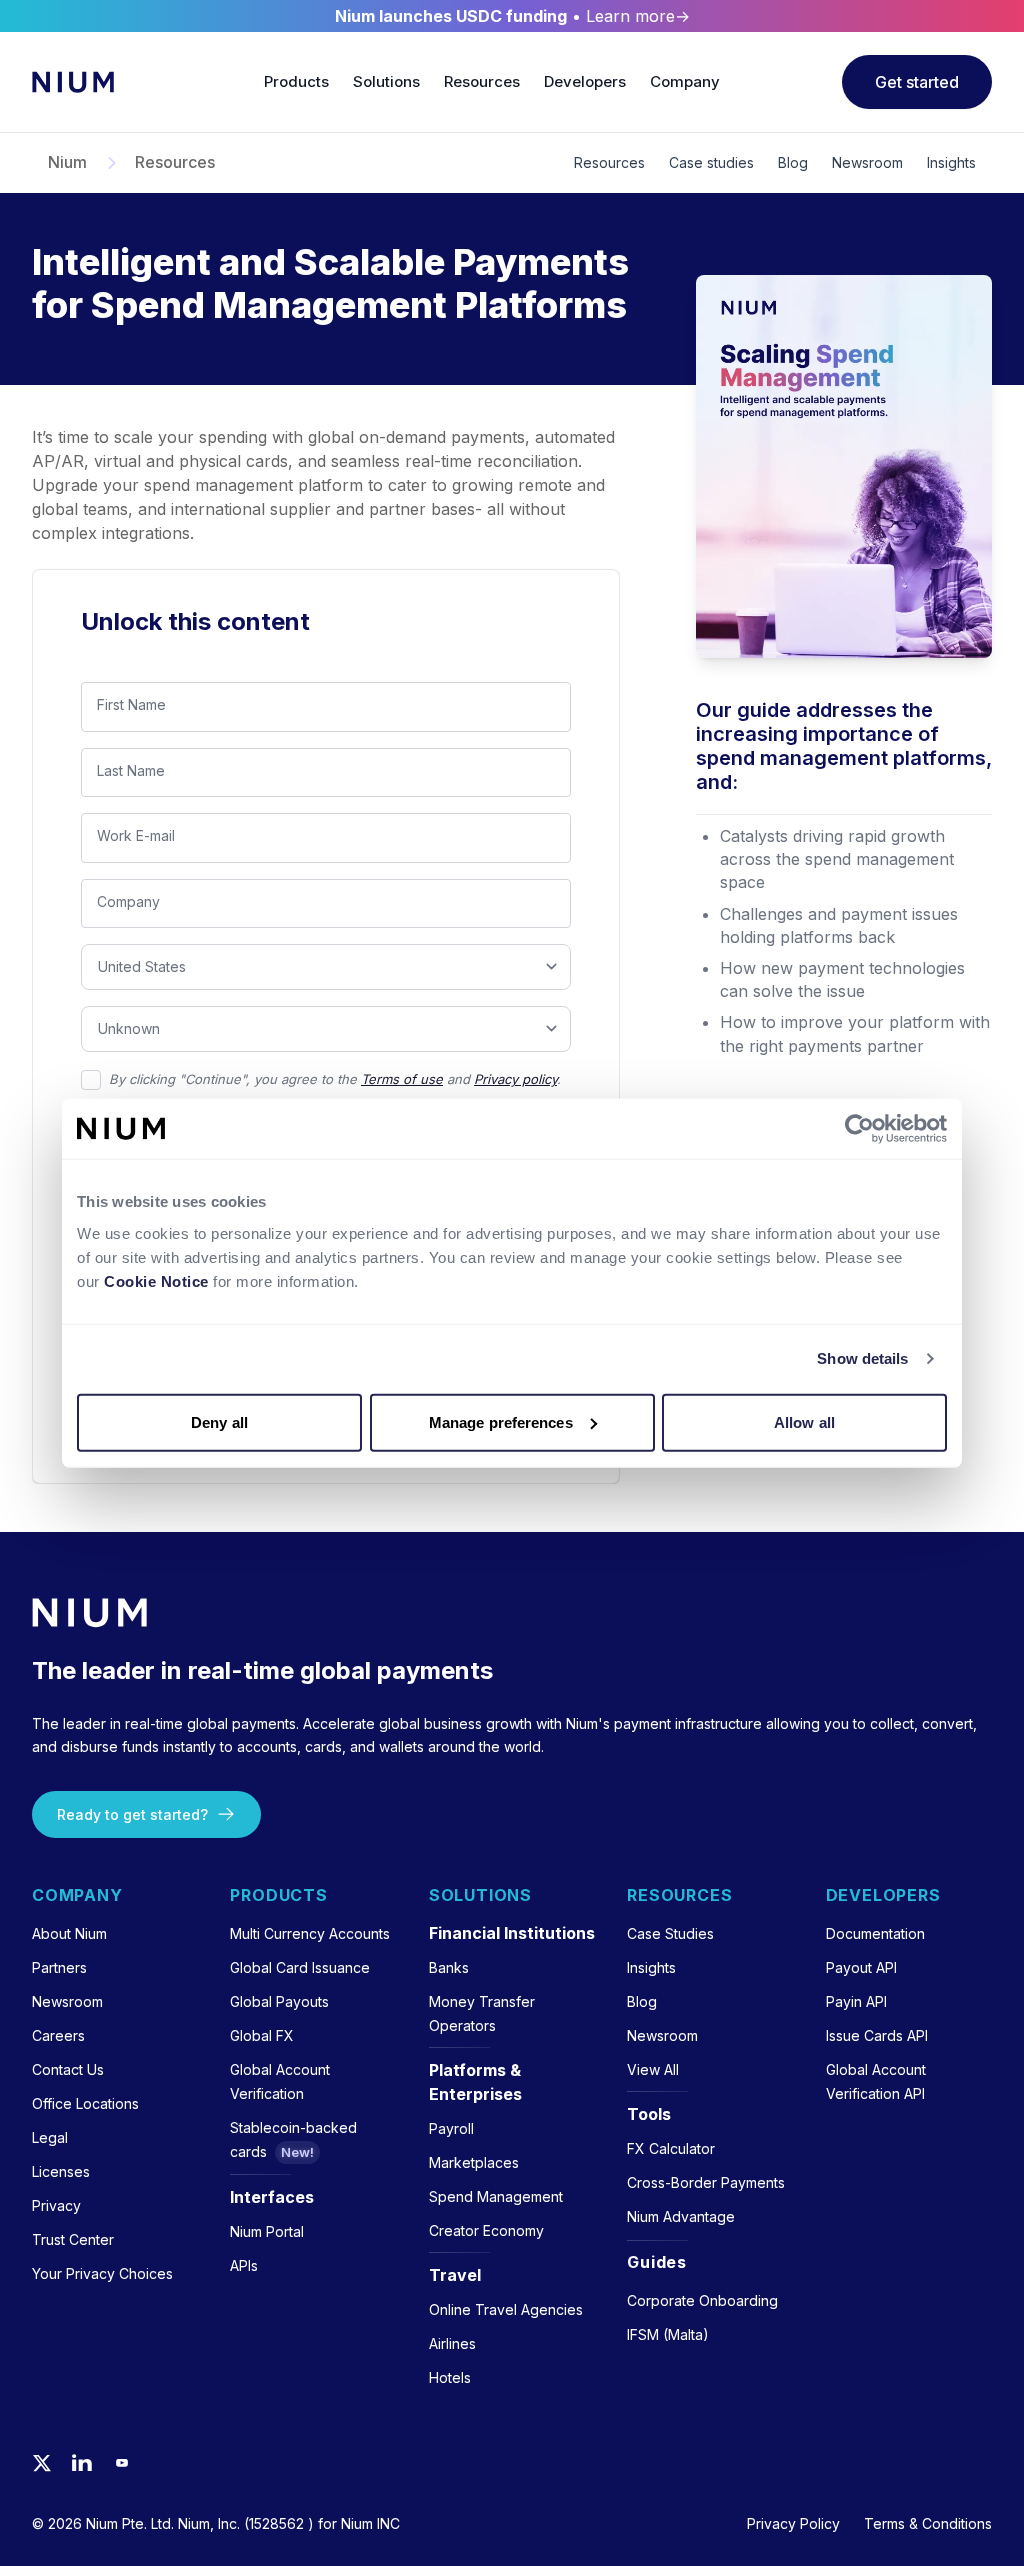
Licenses (61, 2171)
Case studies (711, 162)
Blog (793, 162)
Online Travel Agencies (506, 2309)
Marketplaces (474, 2162)
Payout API (861, 1967)
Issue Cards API (877, 2035)
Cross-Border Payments (706, 2182)
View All (653, 2069)
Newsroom (867, 162)
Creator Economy (486, 2230)
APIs (244, 2265)
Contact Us (68, 2069)
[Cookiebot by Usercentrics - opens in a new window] (859, 1129)
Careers (58, 2035)
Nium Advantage (681, 2216)
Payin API (856, 2001)
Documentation (875, 1933)
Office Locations (85, 2103)
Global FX (262, 2035)
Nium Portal (267, 2231)
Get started (917, 82)
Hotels (450, 2377)
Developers (585, 81)
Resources (482, 81)
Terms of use (402, 1079)
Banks (449, 1967)
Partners (59, 1967)
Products (296, 81)
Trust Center (73, 2239)
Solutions (386, 81)
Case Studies (670, 1933)
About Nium (69, 1933)
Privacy (56, 2205)
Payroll (451, 2128)
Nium (67, 163)
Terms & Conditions (928, 2523)
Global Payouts (279, 2001)
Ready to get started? (132, 1814)
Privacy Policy (793, 2523)
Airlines (452, 2343)
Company (685, 81)
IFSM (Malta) (668, 2334)
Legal (50, 2137)
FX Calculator (671, 2148)
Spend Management (496, 2196)
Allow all (804, 1421)
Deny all (219, 1421)
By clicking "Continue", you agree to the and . (335, 1079)
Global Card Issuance (300, 1967)
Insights (951, 162)
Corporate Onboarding (702, 2300)
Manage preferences (501, 1421)
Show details (862, 1358)
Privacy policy (515, 1079)
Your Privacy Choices (102, 2273)
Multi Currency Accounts (310, 1933)
